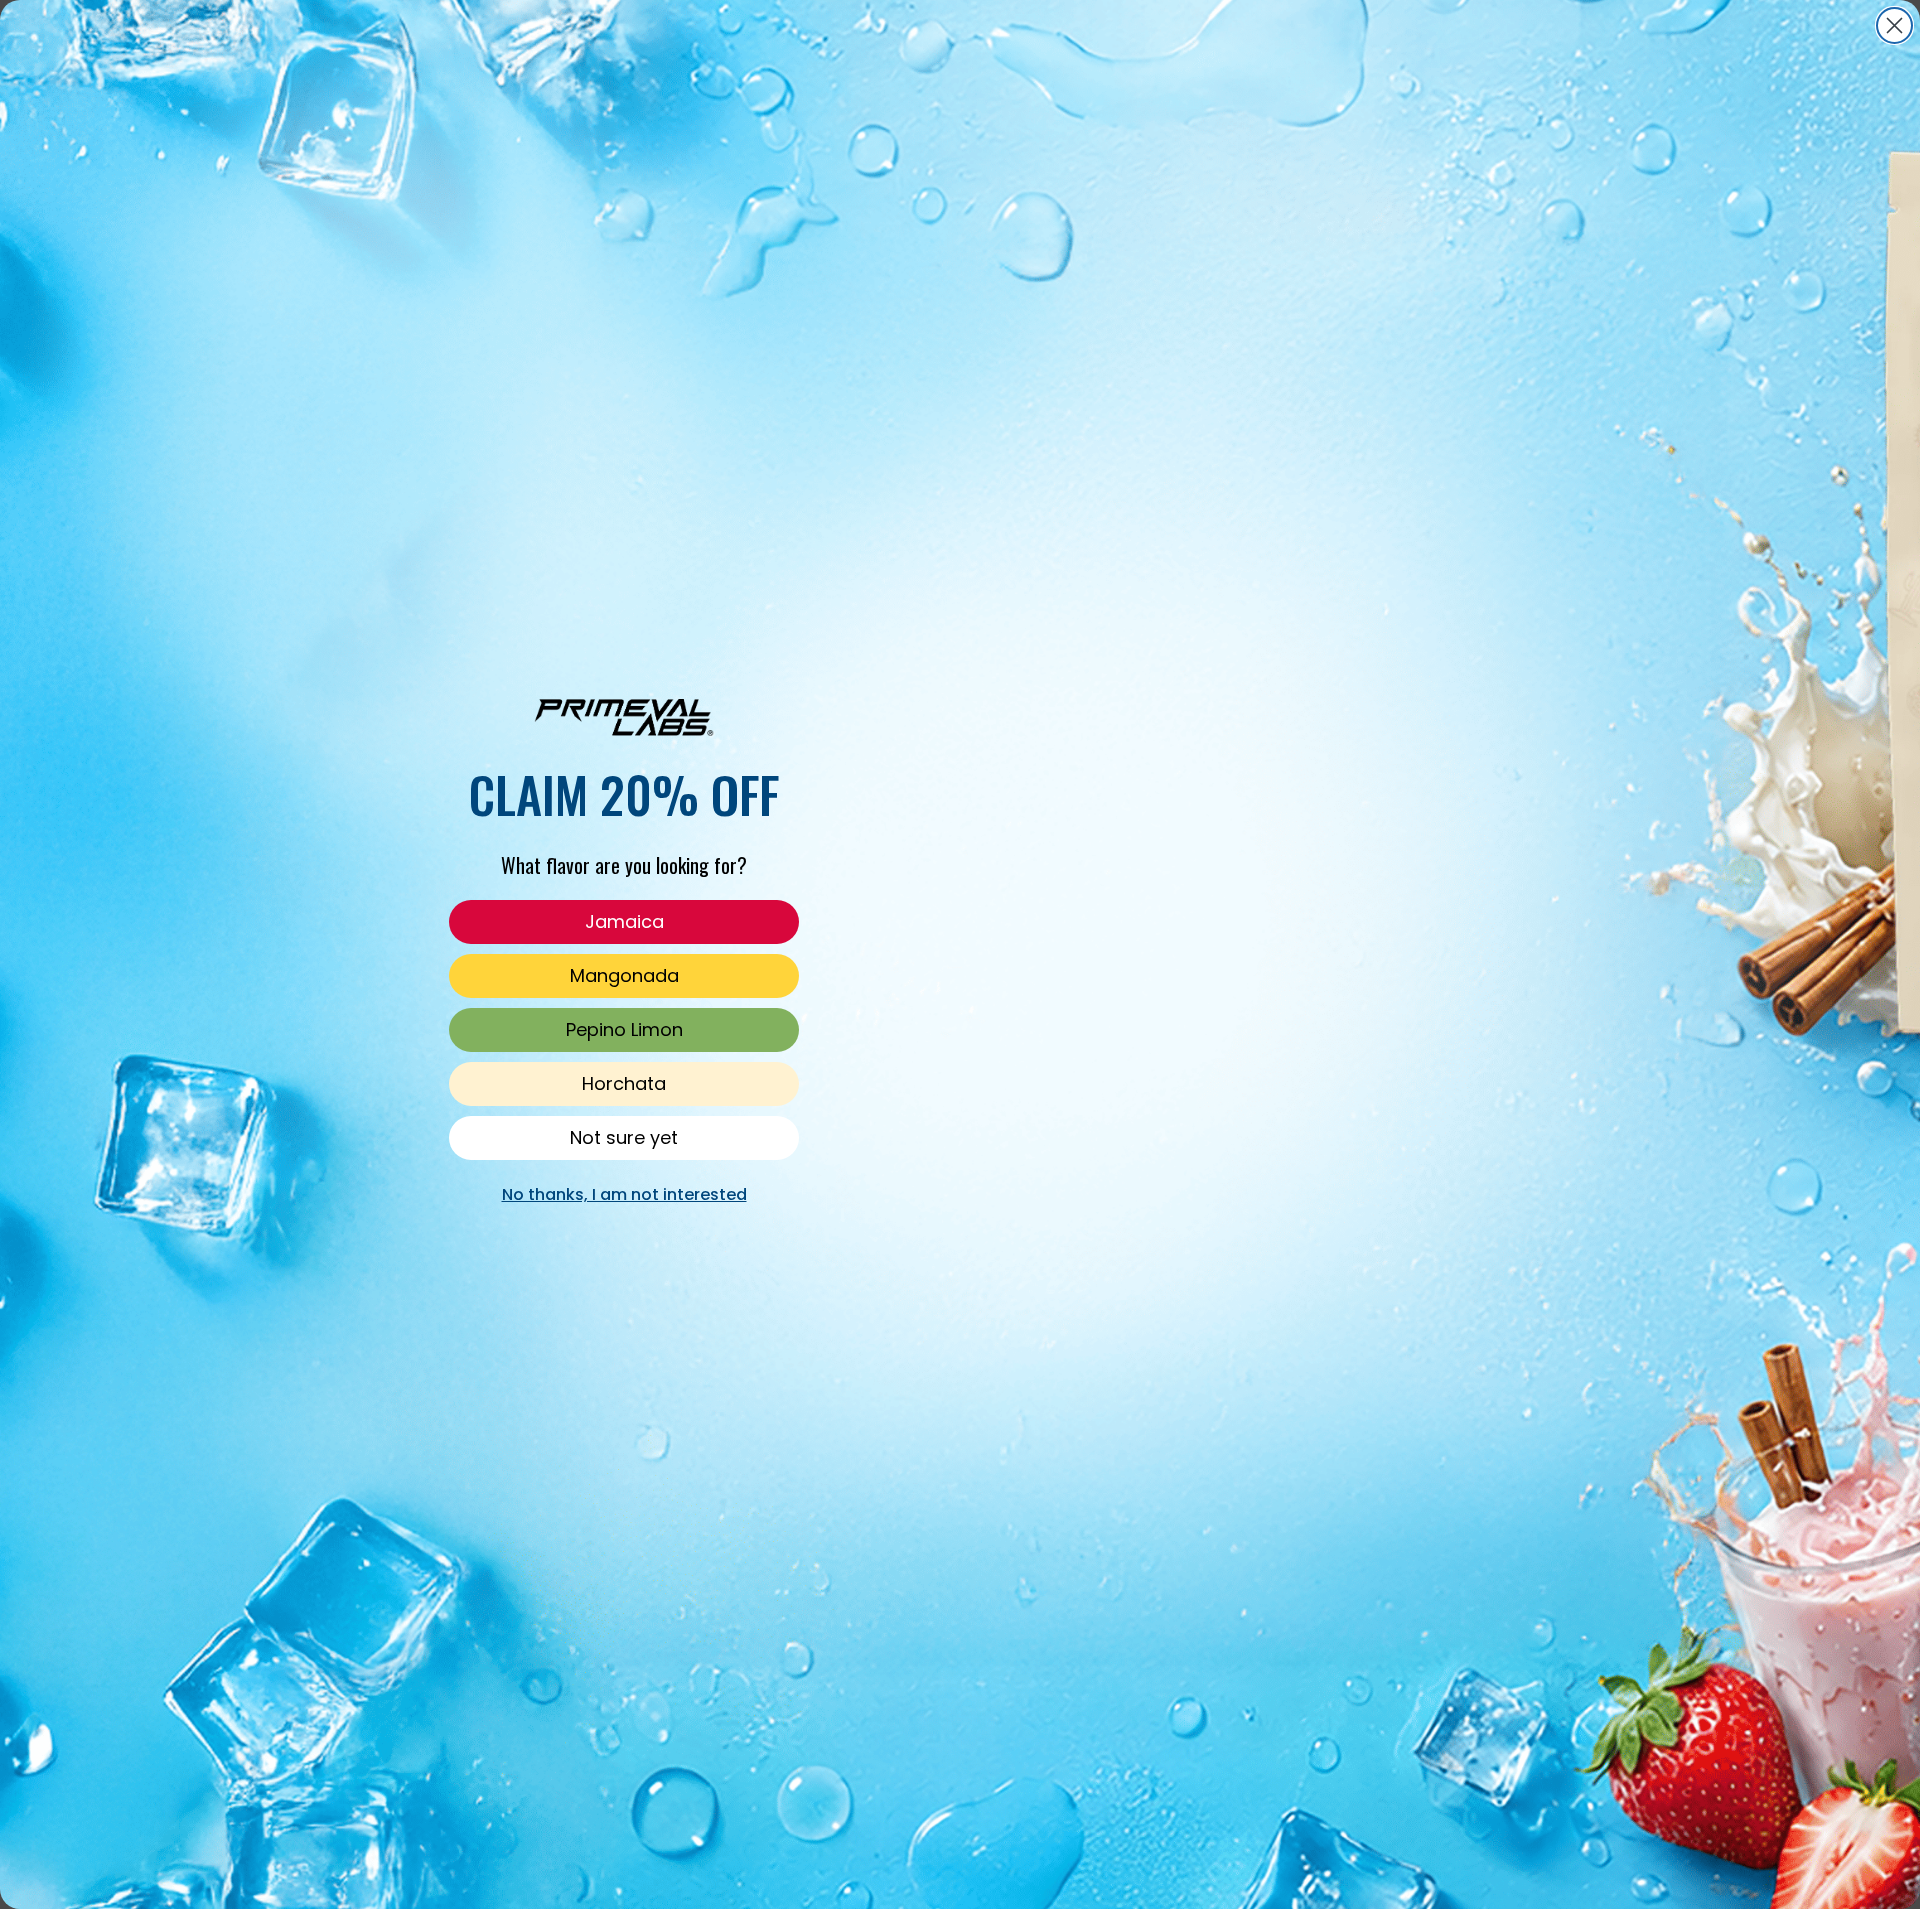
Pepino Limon (624, 1029)
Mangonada (624, 975)
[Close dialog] (1894, 25)
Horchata (624, 1083)
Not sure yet (624, 1137)
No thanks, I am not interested (624, 1194)
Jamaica (624, 921)
